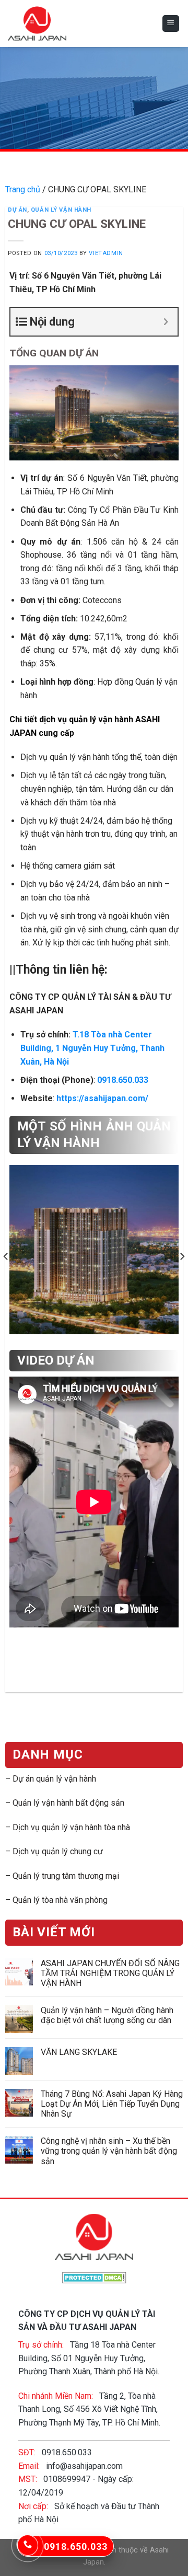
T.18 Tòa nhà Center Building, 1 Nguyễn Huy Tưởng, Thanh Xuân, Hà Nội (92, 1048)
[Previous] (6, 1256)
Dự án (17, 210)
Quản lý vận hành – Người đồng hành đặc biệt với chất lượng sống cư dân (107, 2016)
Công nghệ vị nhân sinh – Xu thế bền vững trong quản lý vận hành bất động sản (109, 2151)
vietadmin (106, 253)
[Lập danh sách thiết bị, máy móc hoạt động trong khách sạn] (94, 1257)
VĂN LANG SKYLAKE (79, 2052)
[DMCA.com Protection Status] (94, 2277)
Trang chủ (23, 189)
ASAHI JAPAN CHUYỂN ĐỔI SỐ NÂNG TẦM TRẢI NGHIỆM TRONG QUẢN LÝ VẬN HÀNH (110, 1973)
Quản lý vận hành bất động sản (68, 1803)
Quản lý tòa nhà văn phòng (60, 1900)
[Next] (182, 1256)
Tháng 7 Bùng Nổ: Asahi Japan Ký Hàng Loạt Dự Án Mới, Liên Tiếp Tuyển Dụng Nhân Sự (112, 2104)
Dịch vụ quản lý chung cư (58, 1852)
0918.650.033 (123, 1080)
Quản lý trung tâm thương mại (66, 1876)
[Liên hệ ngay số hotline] (28, 2545)
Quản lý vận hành (61, 210)
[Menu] (171, 24)
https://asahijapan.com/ (102, 1098)
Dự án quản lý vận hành (54, 1779)
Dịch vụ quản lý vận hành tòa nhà (71, 1827)
